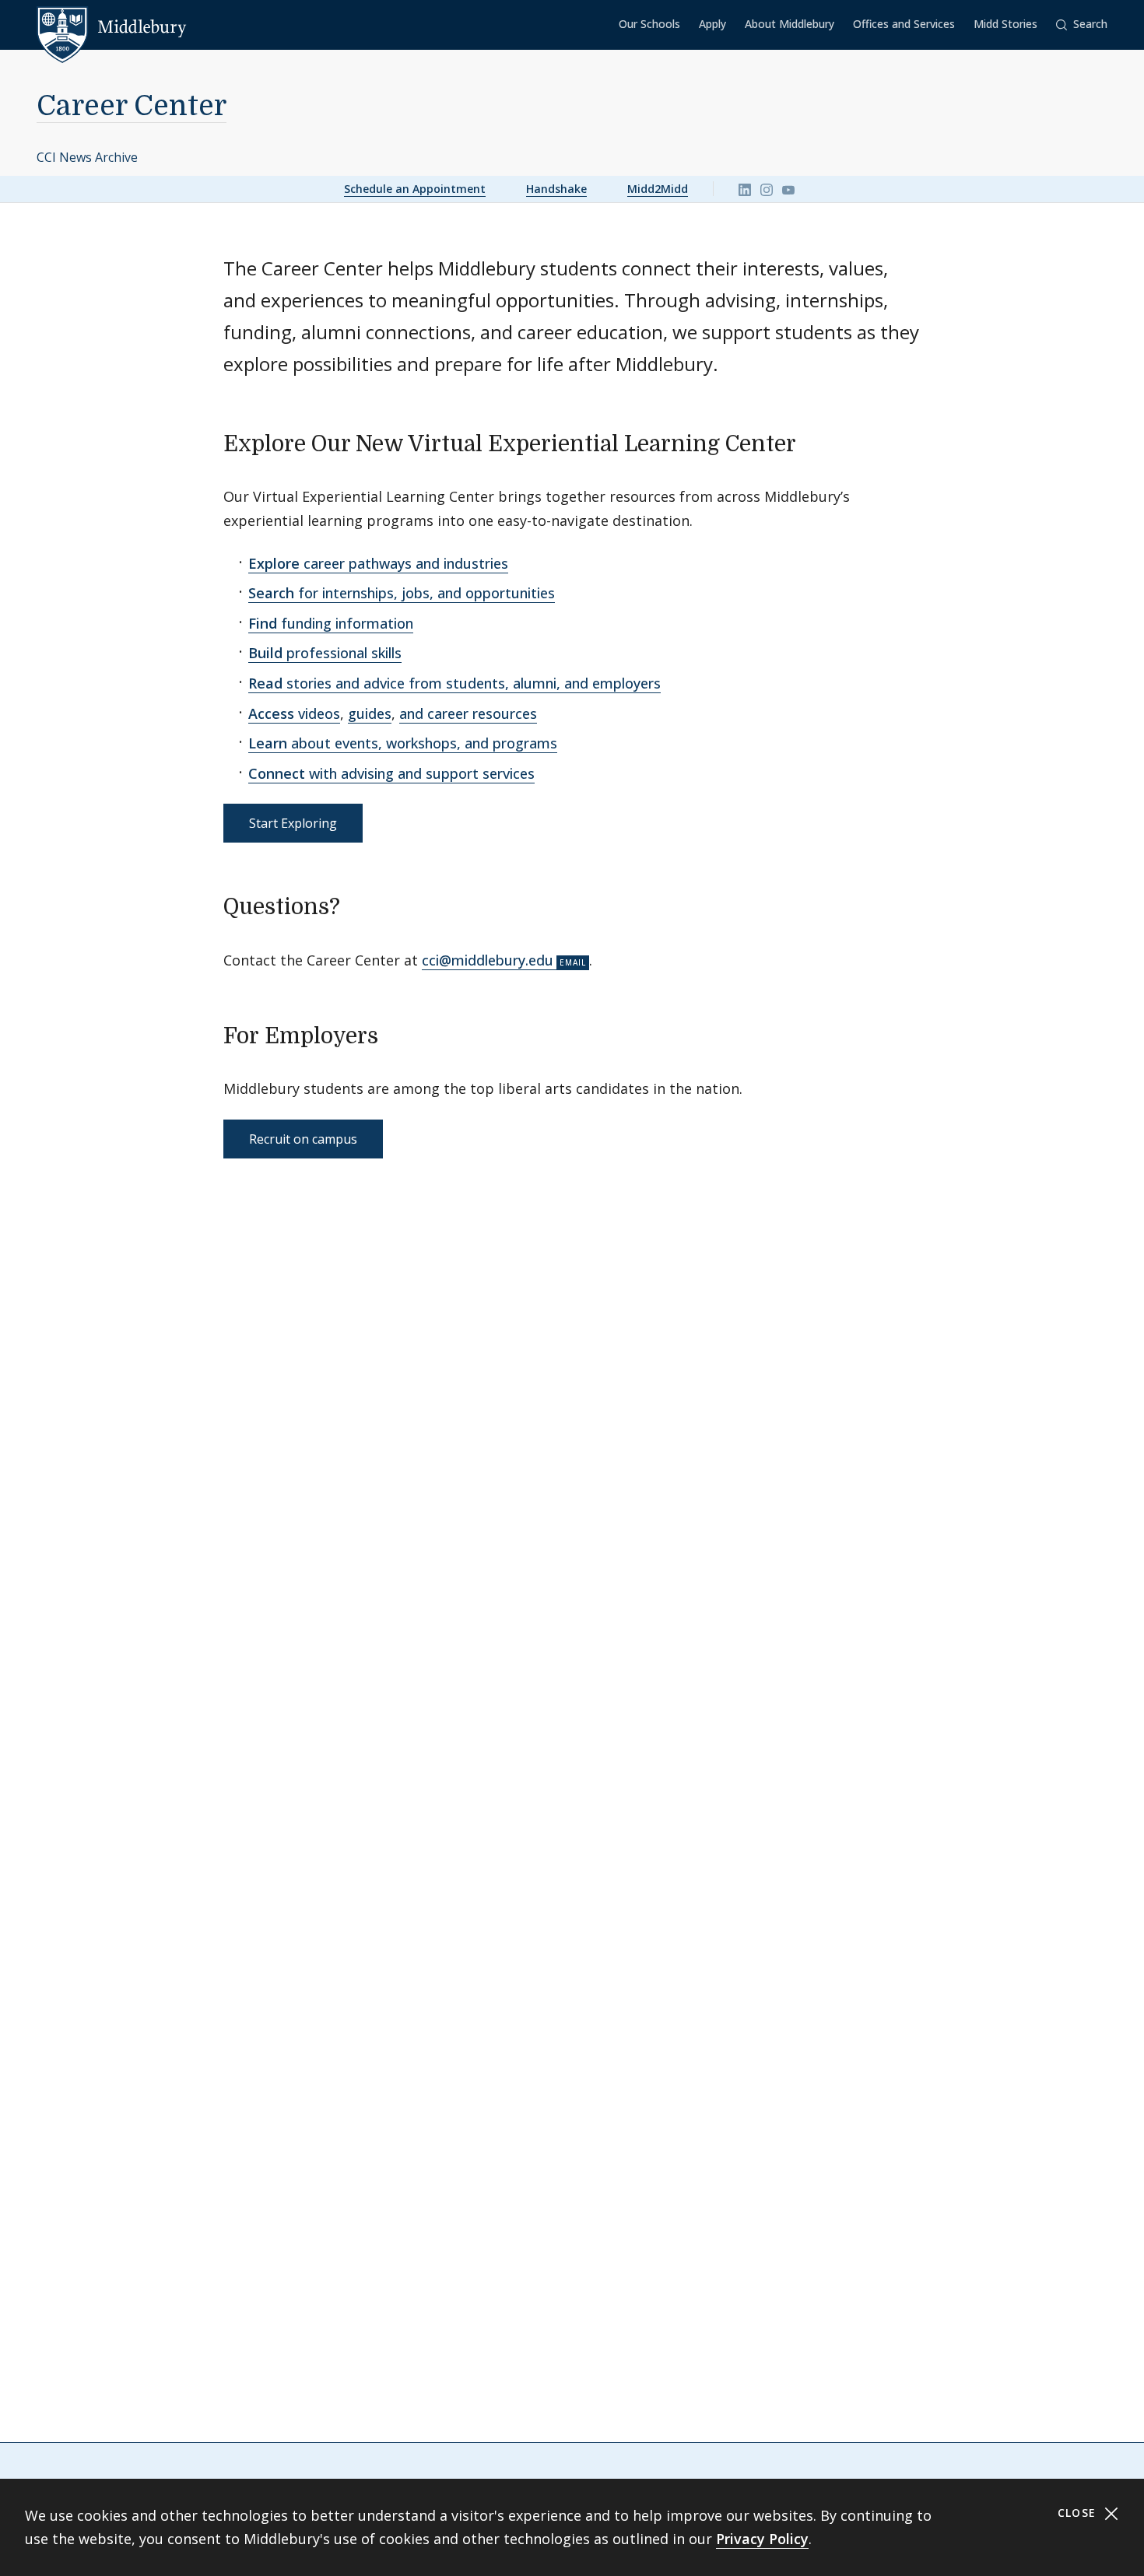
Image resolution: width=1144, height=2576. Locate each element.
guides (370, 713)
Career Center (132, 106)
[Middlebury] (112, 27)
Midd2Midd (658, 189)
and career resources (468, 713)
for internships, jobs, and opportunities (402, 593)
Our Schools (649, 24)
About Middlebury (790, 24)
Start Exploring (293, 823)
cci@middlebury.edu (488, 960)
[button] (1082, 25)
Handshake (556, 189)
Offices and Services (904, 24)
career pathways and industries (378, 563)
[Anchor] (811, 442)
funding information (331, 623)
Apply (712, 24)
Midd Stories (1005, 24)
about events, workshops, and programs (403, 743)
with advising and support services (391, 773)
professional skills (325, 653)
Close (1079, 2513)
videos (294, 713)
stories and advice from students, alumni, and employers (454, 683)
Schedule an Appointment (415, 189)
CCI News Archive (87, 157)
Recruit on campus (303, 1139)
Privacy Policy (762, 2539)
